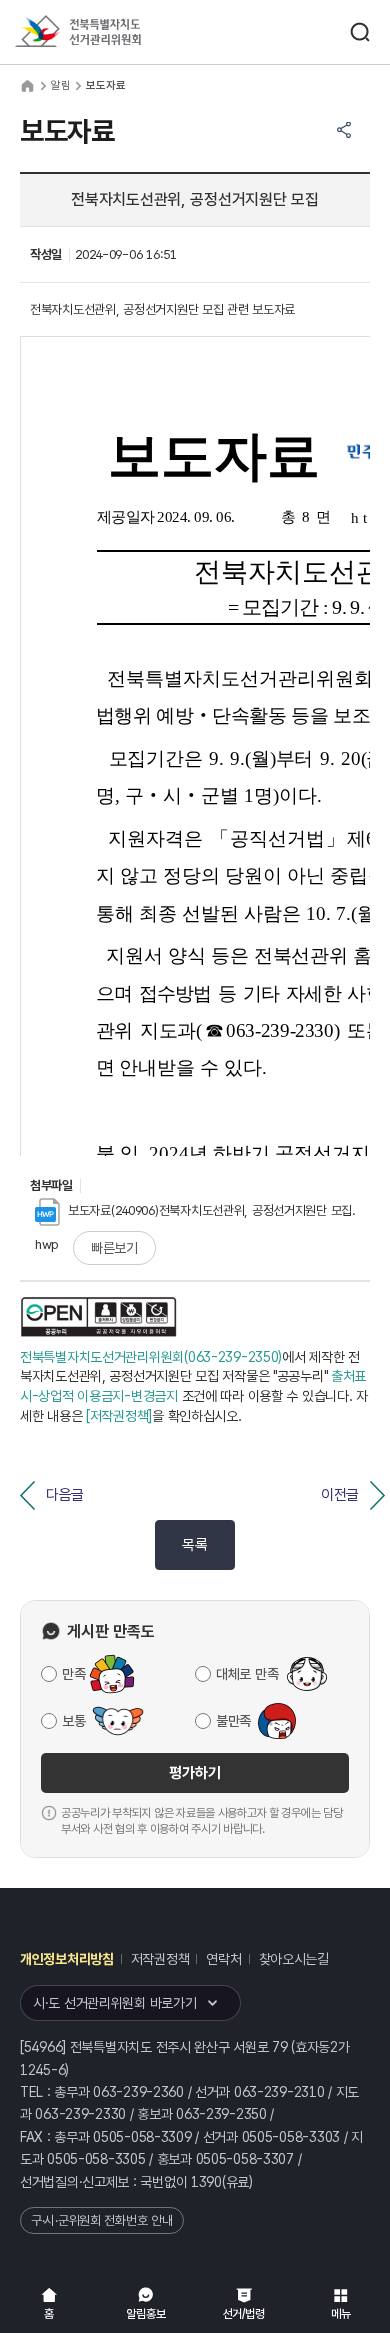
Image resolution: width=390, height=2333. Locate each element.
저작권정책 (160, 1959)
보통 (73, 1721)
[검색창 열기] (360, 32)
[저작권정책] (119, 1416)
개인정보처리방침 (67, 1959)
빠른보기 (114, 1248)
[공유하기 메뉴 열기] (344, 130)
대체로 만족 (247, 1674)
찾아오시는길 (294, 1959)
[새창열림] (99, 1317)
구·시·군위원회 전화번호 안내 (102, 2220)
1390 (206, 2182)
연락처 (223, 1959)
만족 (73, 1674)
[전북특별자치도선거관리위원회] (115, 32)
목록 (194, 1545)
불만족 (233, 1721)
